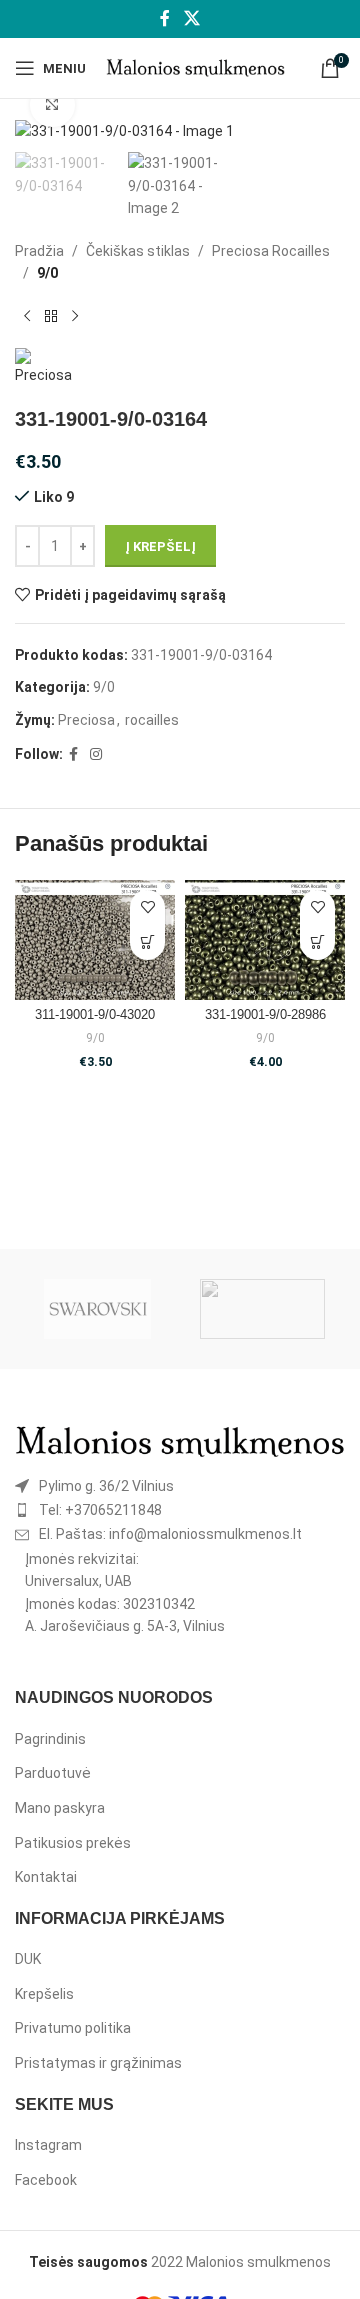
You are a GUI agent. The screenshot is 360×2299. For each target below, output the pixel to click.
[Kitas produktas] (75, 316)
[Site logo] (195, 67)
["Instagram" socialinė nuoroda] (96, 754)
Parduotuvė (53, 1773)
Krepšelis (44, 1994)
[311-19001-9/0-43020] (95, 940)
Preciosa (86, 720)
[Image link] (180, 1440)
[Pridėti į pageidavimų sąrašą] (147, 907)
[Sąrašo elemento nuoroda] (180, 1486)
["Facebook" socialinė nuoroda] (165, 18)
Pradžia (39, 251)
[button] (147, 942)
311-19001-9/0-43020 (95, 1015)
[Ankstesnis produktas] (27, 316)
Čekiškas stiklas (138, 251)
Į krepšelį (160, 546)
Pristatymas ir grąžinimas (98, 2063)
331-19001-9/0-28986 (265, 1015)
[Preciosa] (262, 1309)
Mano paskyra (60, 1808)
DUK (28, 1959)
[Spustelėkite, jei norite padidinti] (52, 105)
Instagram (48, 2145)
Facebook (46, 2180)
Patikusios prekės (73, 1843)
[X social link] (191, 18)
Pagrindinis (50, 1739)
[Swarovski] (97, 1309)
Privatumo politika (73, 2028)
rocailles (152, 720)
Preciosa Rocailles (271, 251)
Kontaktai (46, 1877)
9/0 (47, 273)
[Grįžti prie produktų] (51, 316)
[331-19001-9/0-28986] (265, 940)
